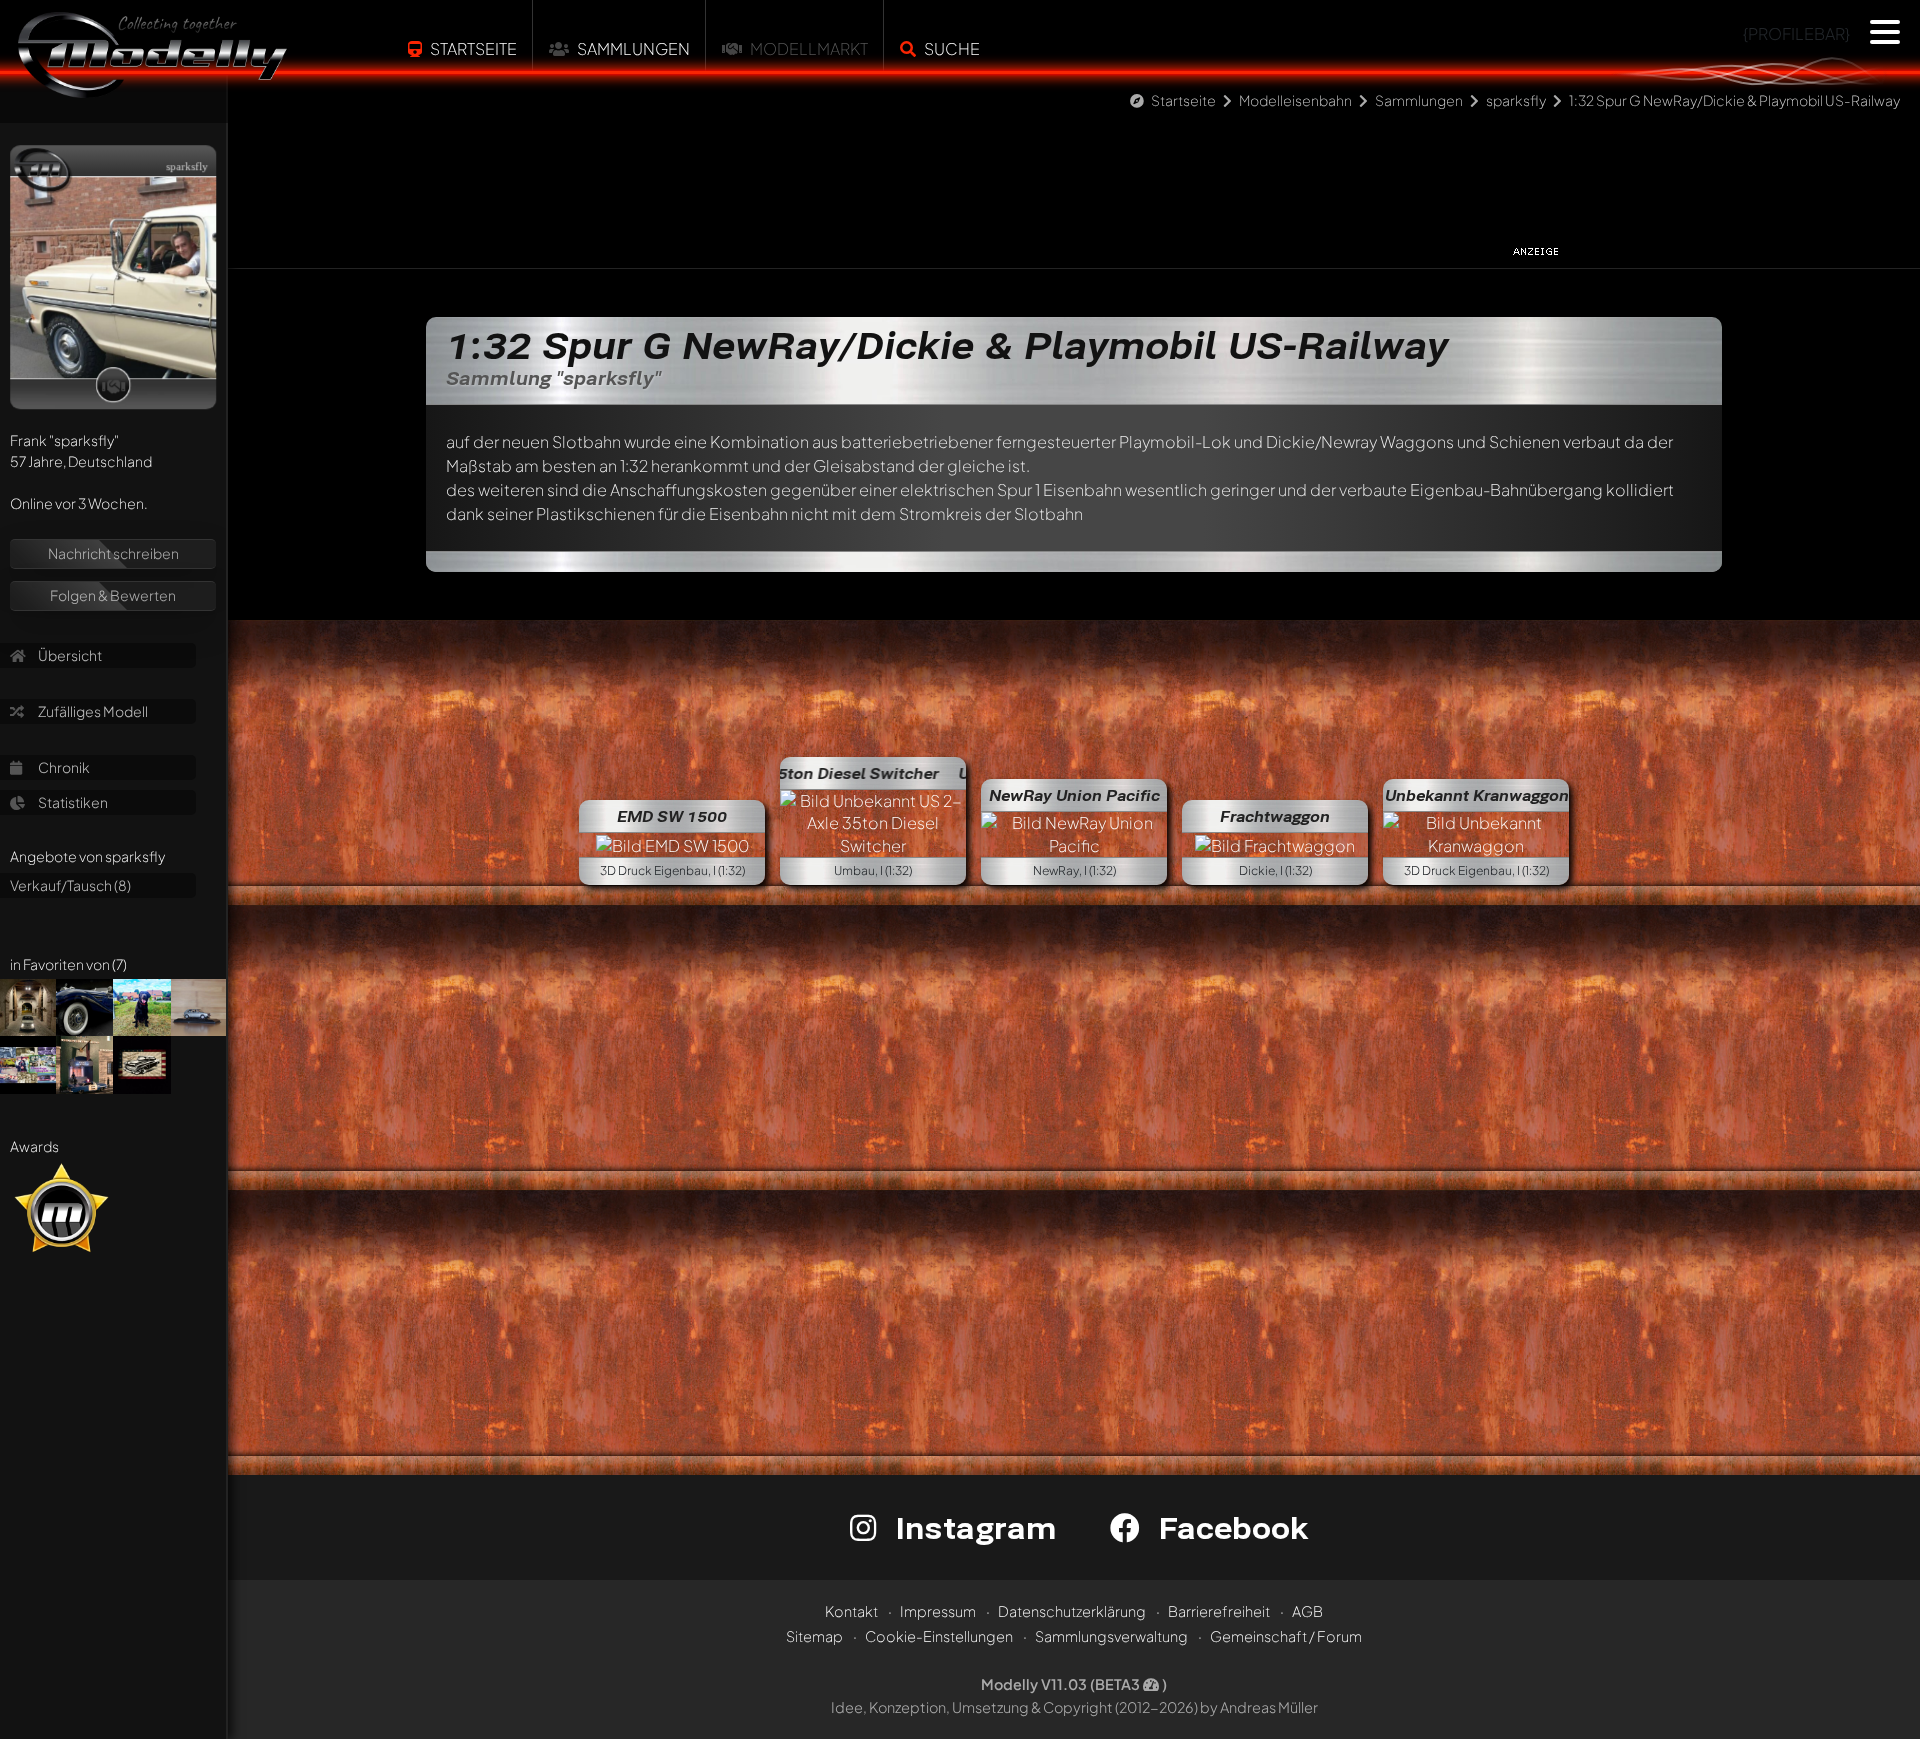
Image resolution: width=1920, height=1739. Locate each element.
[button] (1885, 32)
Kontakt (851, 1611)
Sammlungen (633, 48)
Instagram (971, 1527)
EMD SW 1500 (672, 816)
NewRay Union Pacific (1074, 795)
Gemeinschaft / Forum (1286, 1636)
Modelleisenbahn (1295, 100)
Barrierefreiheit (1219, 1611)
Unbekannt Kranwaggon (1477, 795)
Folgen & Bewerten (113, 595)
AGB (1307, 1611)
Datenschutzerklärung (1072, 1611)
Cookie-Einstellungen (939, 1636)
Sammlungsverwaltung (1111, 1636)
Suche (952, 48)
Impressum (938, 1611)
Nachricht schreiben (113, 553)
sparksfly (1516, 100)
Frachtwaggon (1275, 816)
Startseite (473, 48)
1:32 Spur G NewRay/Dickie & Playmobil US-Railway (1734, 100)
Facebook (1229, 1527)
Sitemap (814, 1636)
